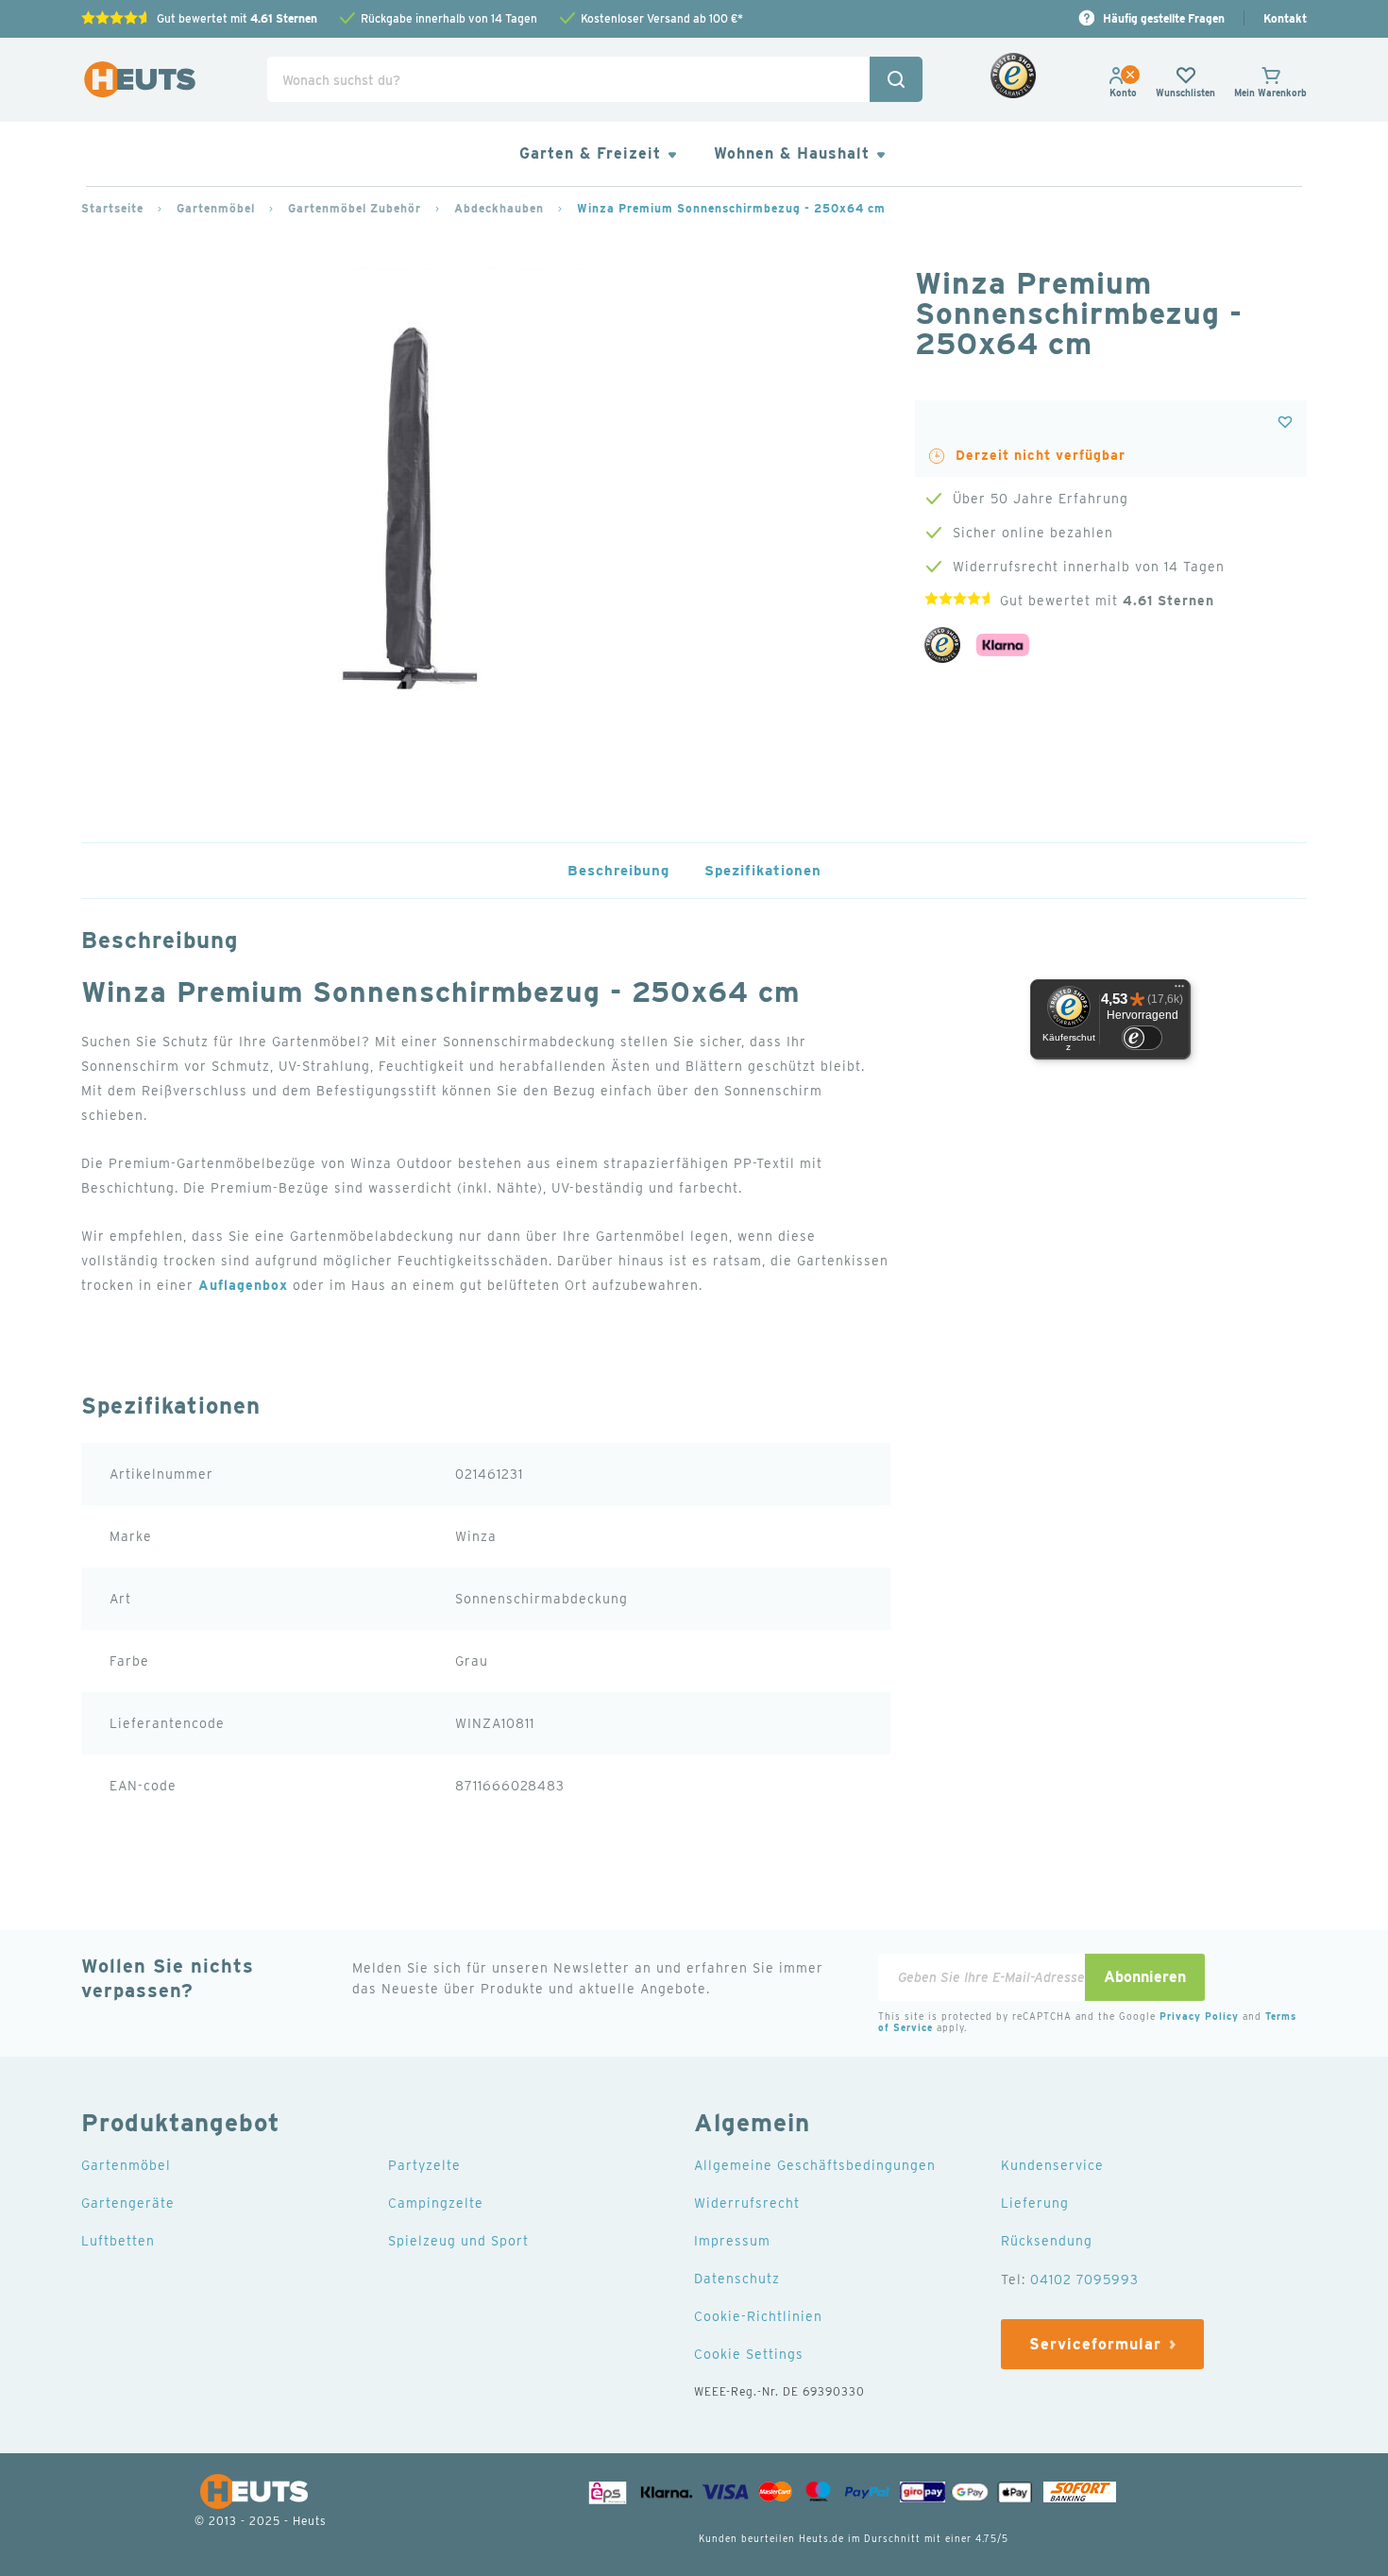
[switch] (1143, 1038)
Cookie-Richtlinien (758, 2316)
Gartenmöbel (216, 208)
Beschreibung (618, 871)
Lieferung (1035, 2203)
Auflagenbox (243, 1285)
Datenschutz (737, 2279)
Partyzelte (424, 2165)
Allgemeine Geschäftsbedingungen (815, 2165)
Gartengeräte (128, 2203)
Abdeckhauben (499, 208)
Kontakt (1285, 18)
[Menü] (1179, 991)
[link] (1123, 93)
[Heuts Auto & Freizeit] (140, 80)
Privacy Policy (1199, 2016)
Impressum (732, 2241)
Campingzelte (436, 2203)
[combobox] (595, 79)
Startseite (112, 208)
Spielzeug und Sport (458, 2241)
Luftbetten (118, 2241)
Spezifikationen (763, 871)
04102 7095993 (1084, 2279)
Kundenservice (1052, 2165)
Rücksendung (1047, 2241)
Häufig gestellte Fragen (1164, 18)
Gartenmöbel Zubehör (355, 208)
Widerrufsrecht (747, 2203)
